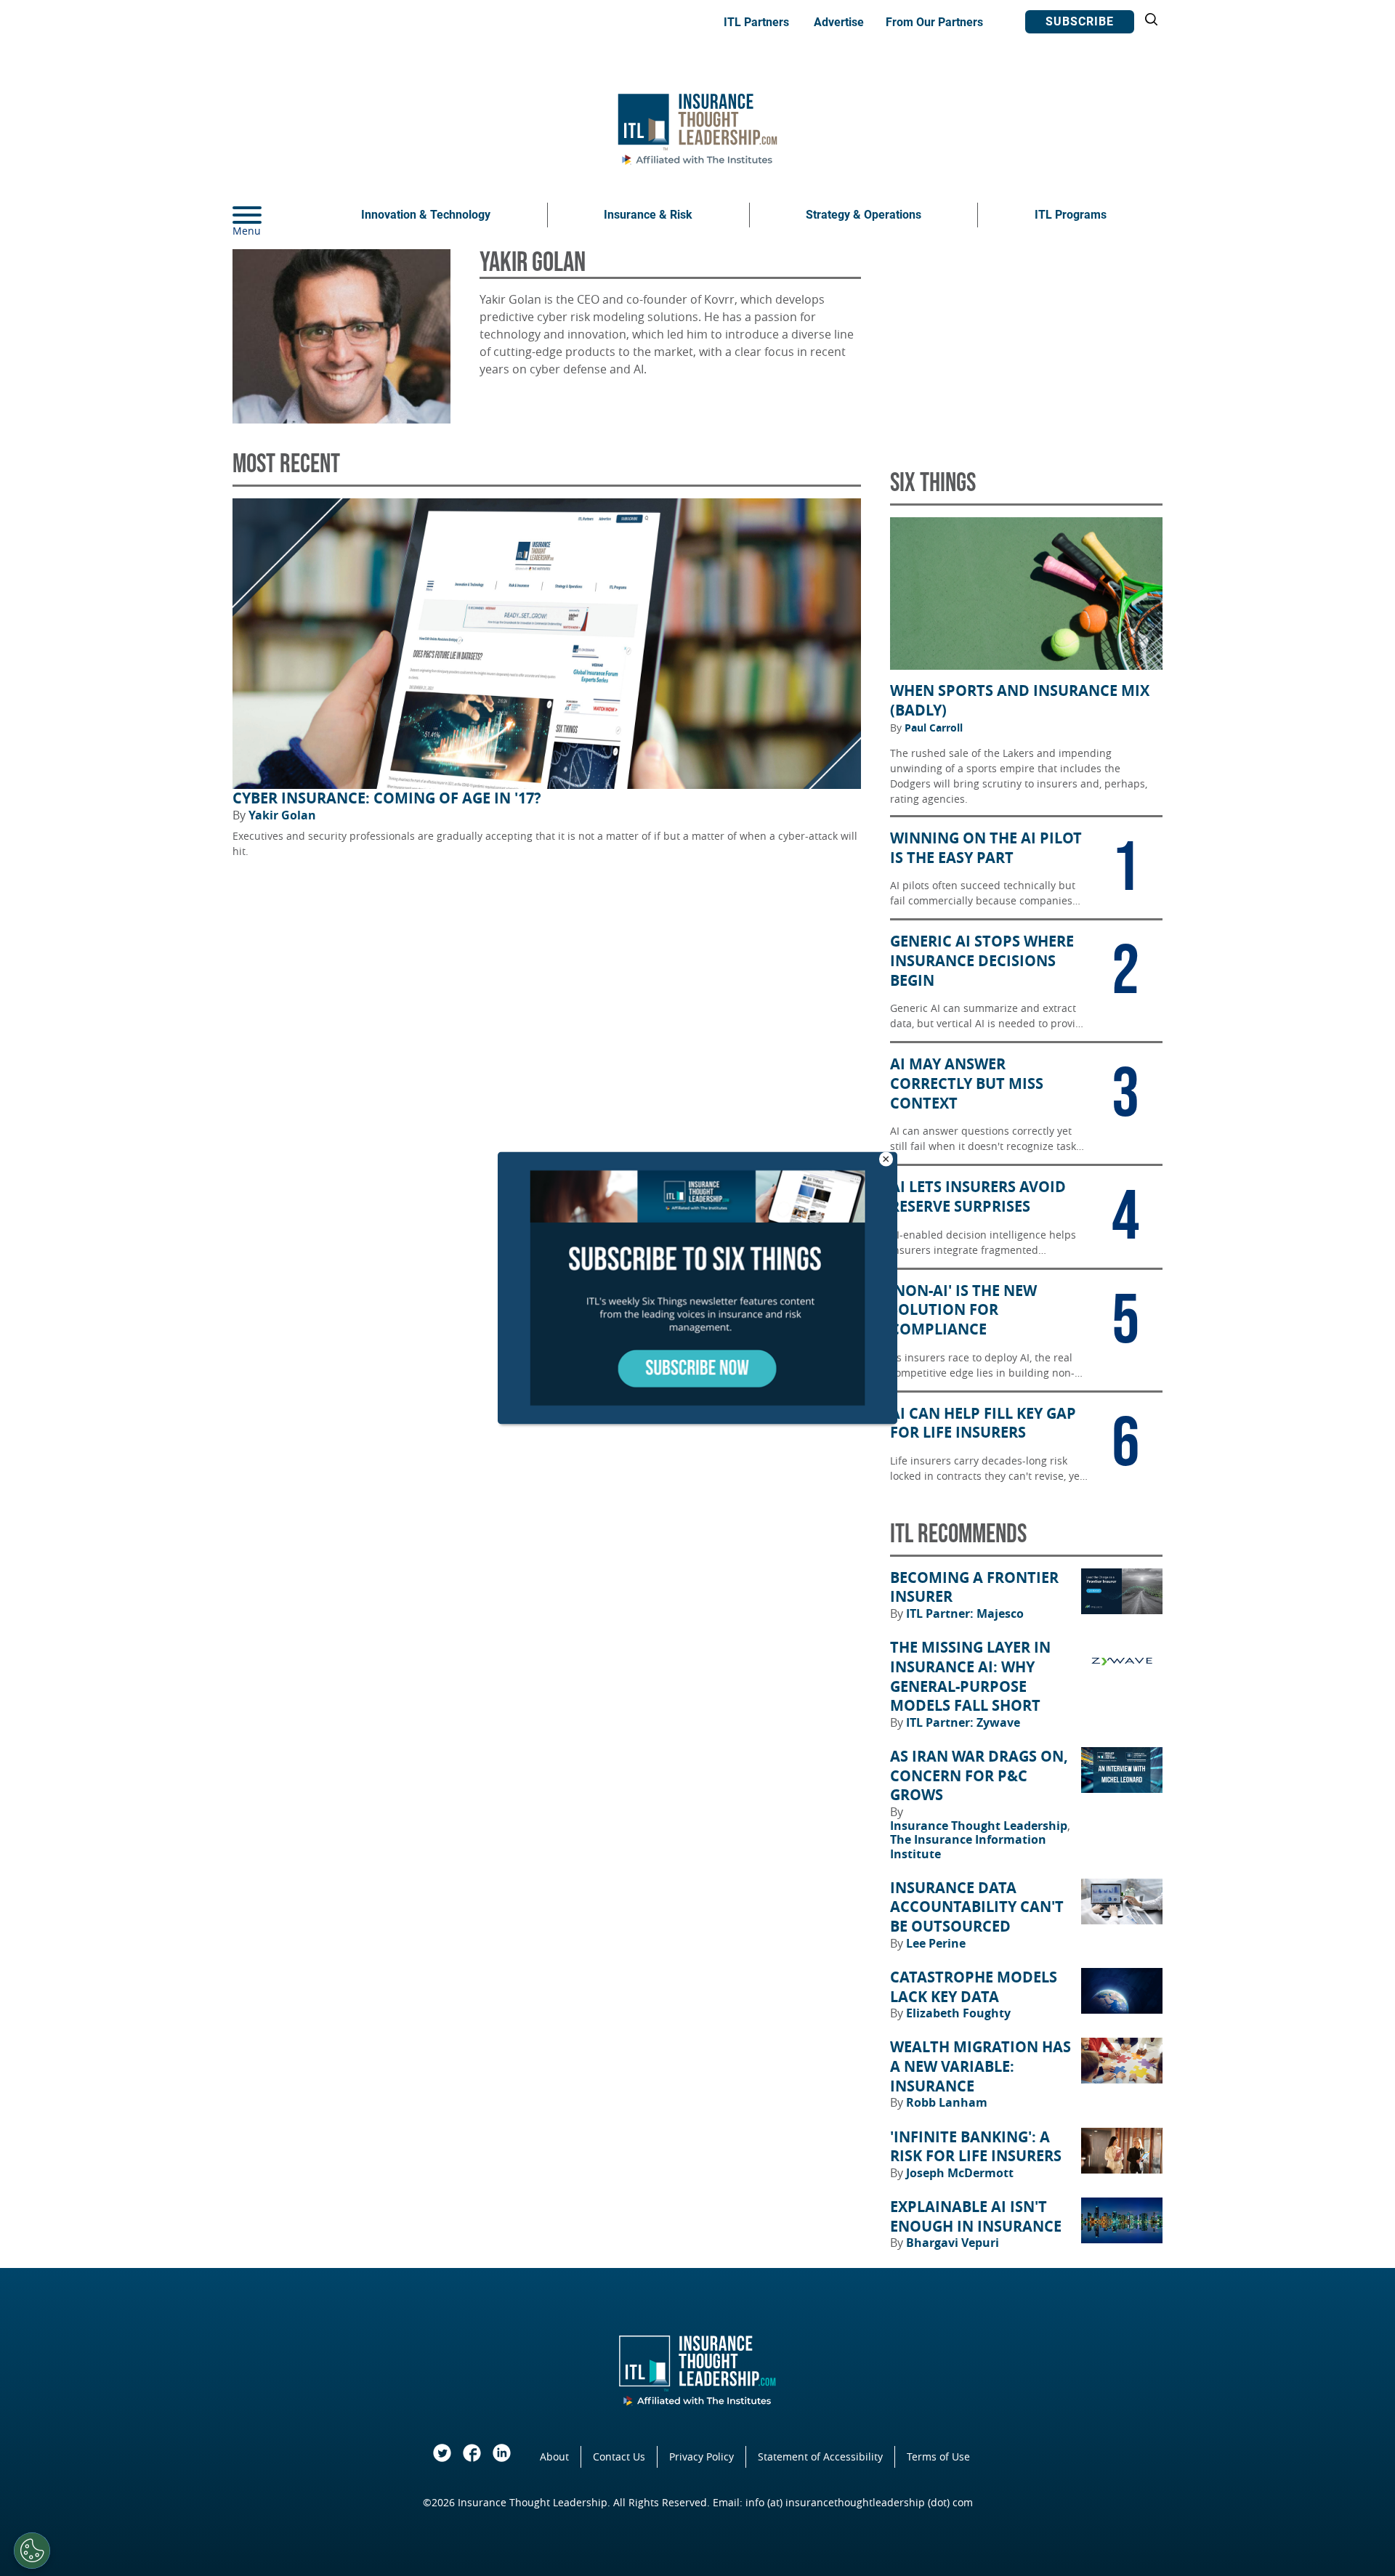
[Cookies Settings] (32, 2551)
